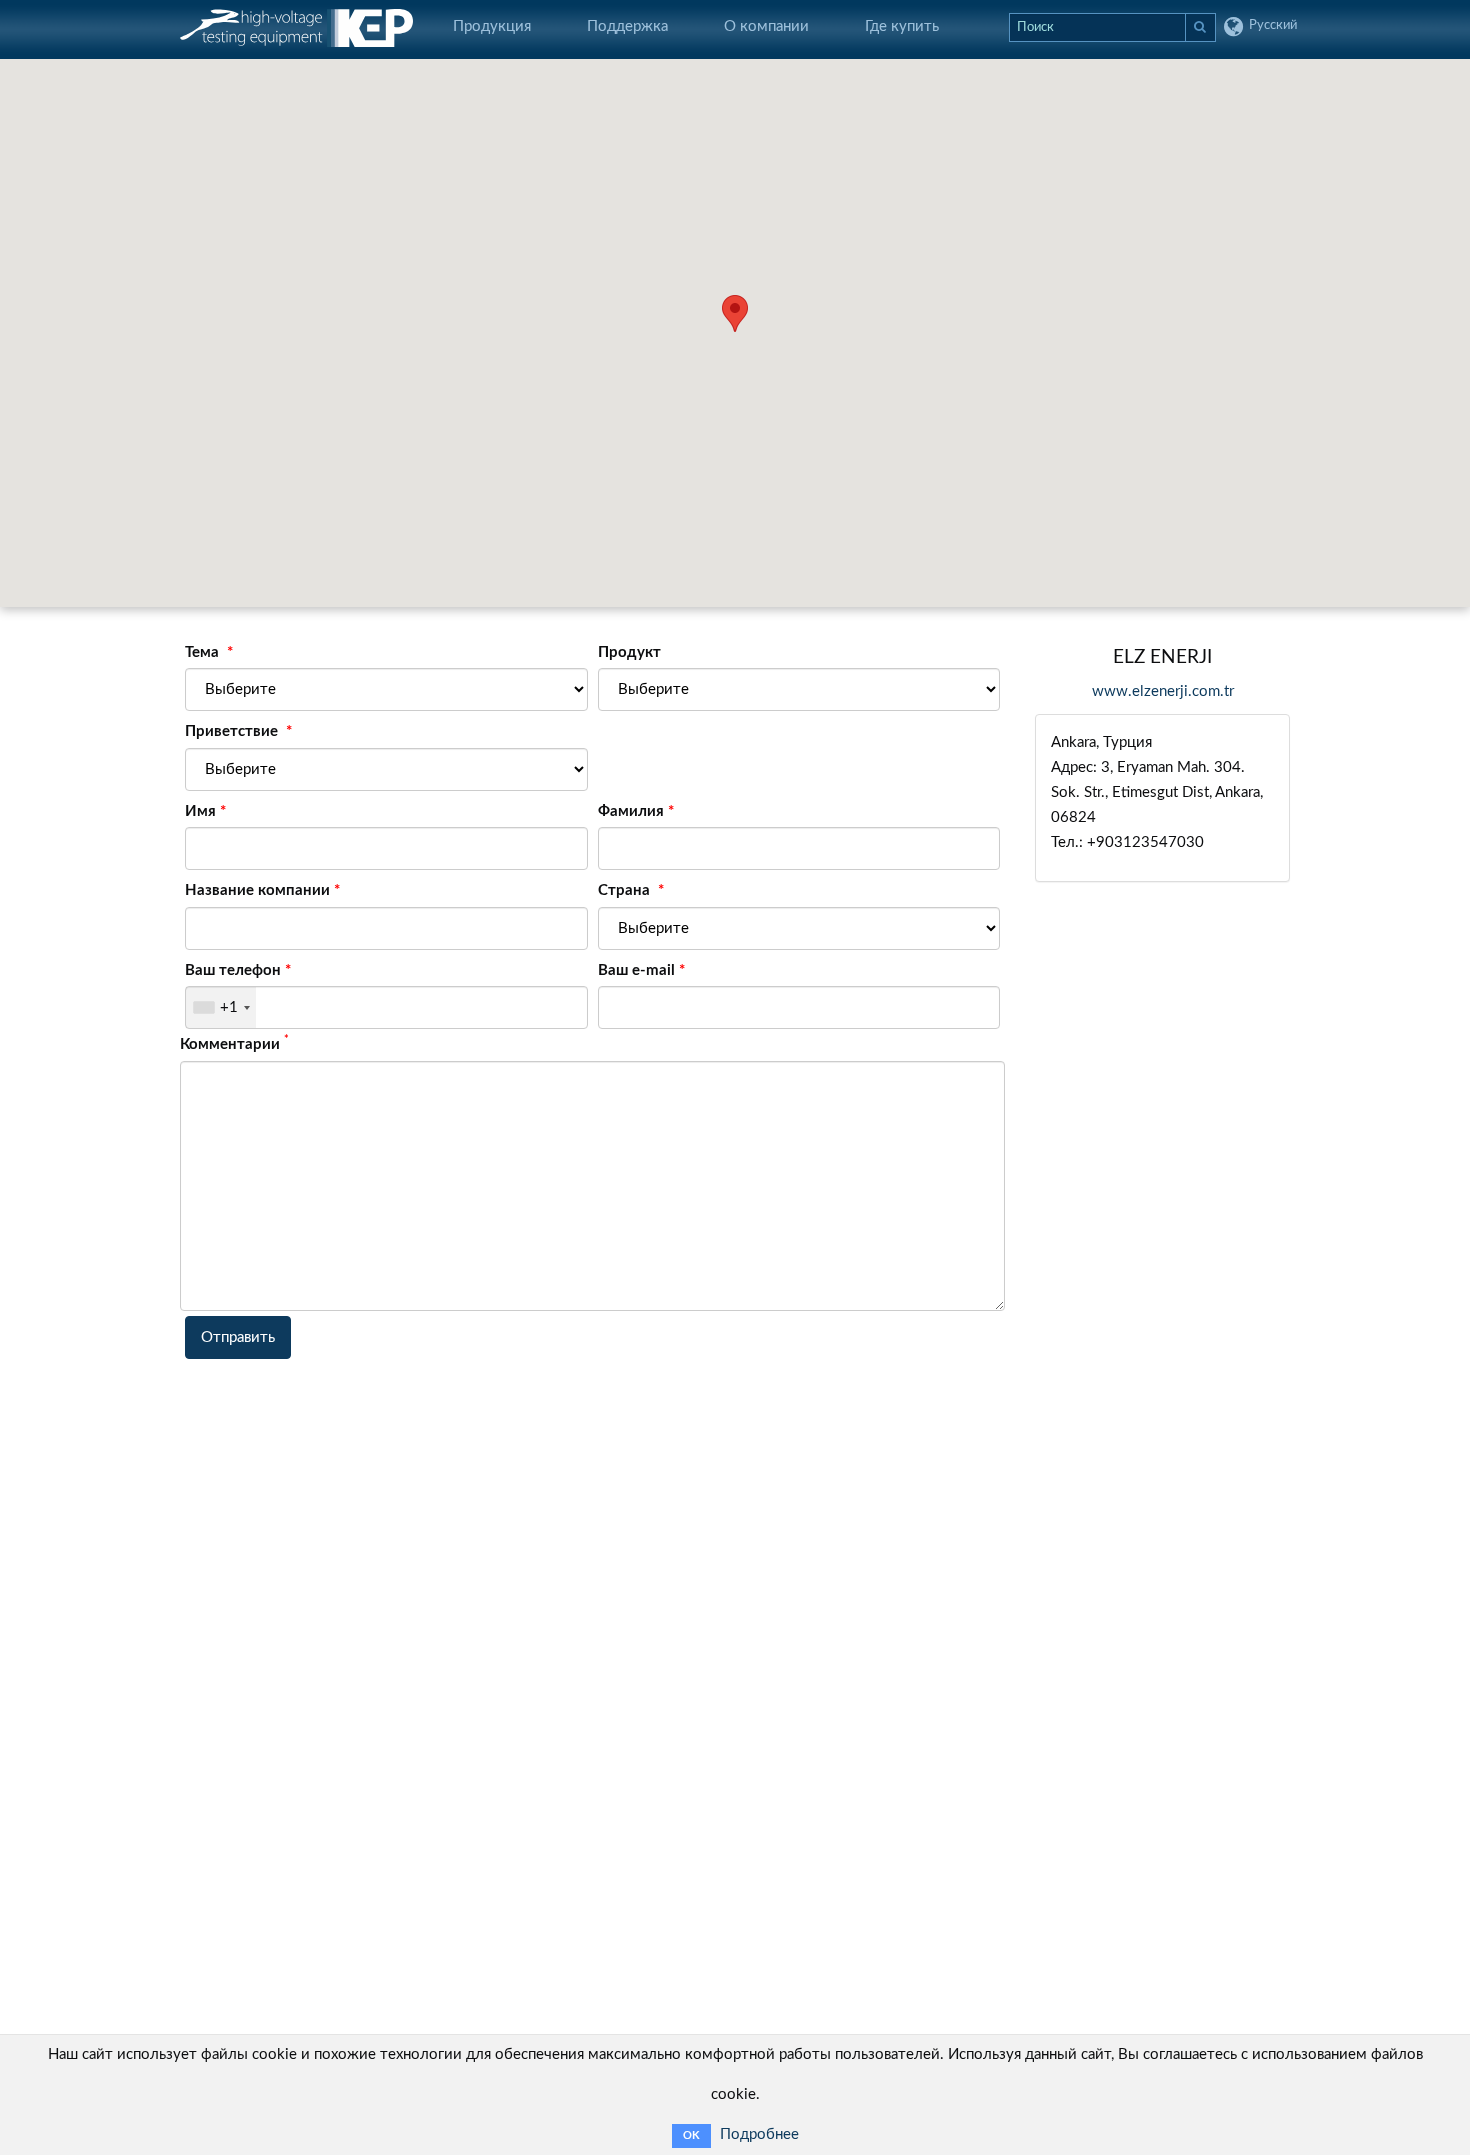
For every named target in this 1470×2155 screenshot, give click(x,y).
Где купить (902, 26)
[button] (735, 313)
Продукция (492, 26)
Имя (200, 811)
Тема (204, 652)
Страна (626, 890)
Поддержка (627, 26)
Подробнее (759, 2134)
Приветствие (233, 731)
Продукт (629, 652)
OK (691, 2135)
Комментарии (234, 1043)
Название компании (257, 890)
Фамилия (631, 811)
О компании (766, 26)
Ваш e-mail (636, 970)
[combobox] (221, 1007)
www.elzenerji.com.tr (1163, 691)
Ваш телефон (233, 970)
